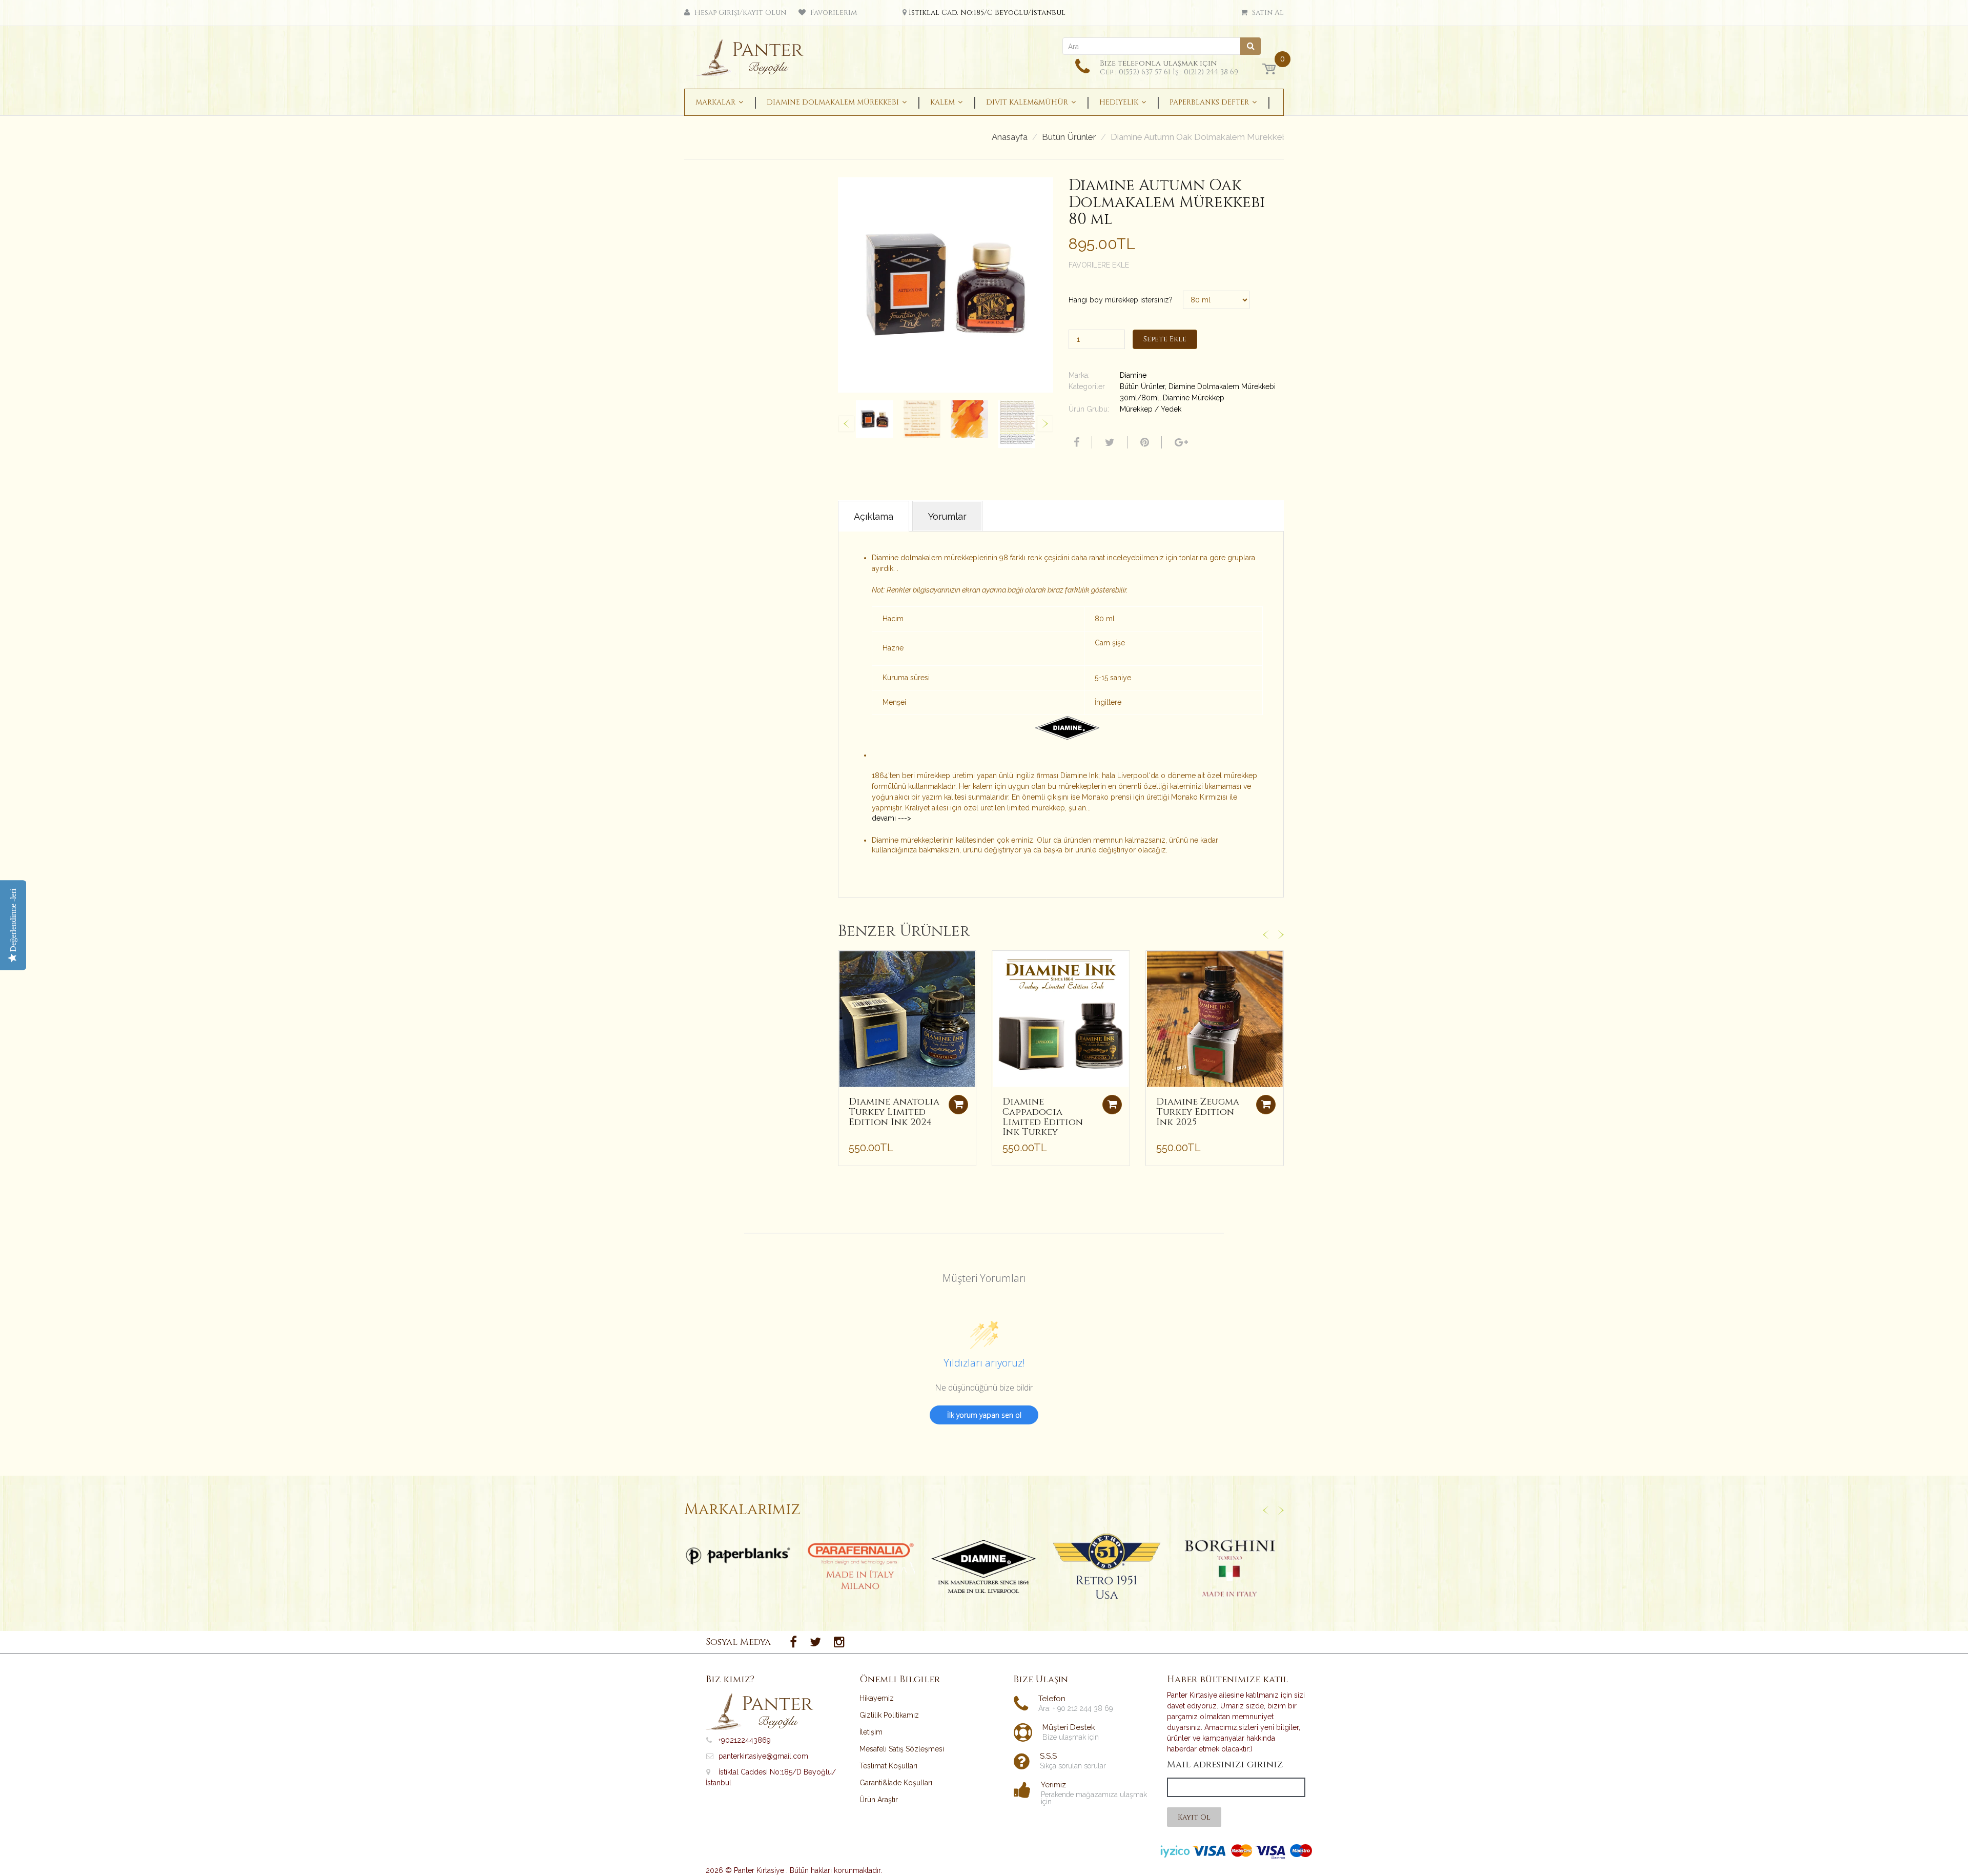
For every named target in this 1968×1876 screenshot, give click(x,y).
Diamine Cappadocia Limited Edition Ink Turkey (1043, 1117)
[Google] (1180, 442)
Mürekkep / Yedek (1151, 409)
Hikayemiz (877, 1698)
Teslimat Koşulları (888, 1766)
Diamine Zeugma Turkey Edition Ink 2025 (1198, 1112)
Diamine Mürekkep (1194, 398)
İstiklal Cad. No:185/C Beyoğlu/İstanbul (987, 13)
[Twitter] (1109, 442)
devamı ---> (891, 818)
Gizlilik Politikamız (889, 1715)
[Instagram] (839, 1642)
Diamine (1133, 375)
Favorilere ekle (1099, 265)
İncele (738, 1556)
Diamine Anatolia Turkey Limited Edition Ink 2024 (894, 1112)
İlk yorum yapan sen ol (984, 1415)
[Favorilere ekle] (846, 964)
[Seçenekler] (958, 1105)
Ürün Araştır (879, 1800)
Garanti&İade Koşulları (896, 1783)
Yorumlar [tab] (947, 516)
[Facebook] (1075, 442)
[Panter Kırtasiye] (754, 54)
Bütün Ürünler (1069, 137)
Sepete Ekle (1165, 339)
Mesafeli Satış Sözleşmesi (902, 1749)
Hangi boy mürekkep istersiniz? (1121, 300)
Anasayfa (1010, 137)
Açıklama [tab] (874, 516)
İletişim (871, 1732)
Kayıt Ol (1194, 1817)
